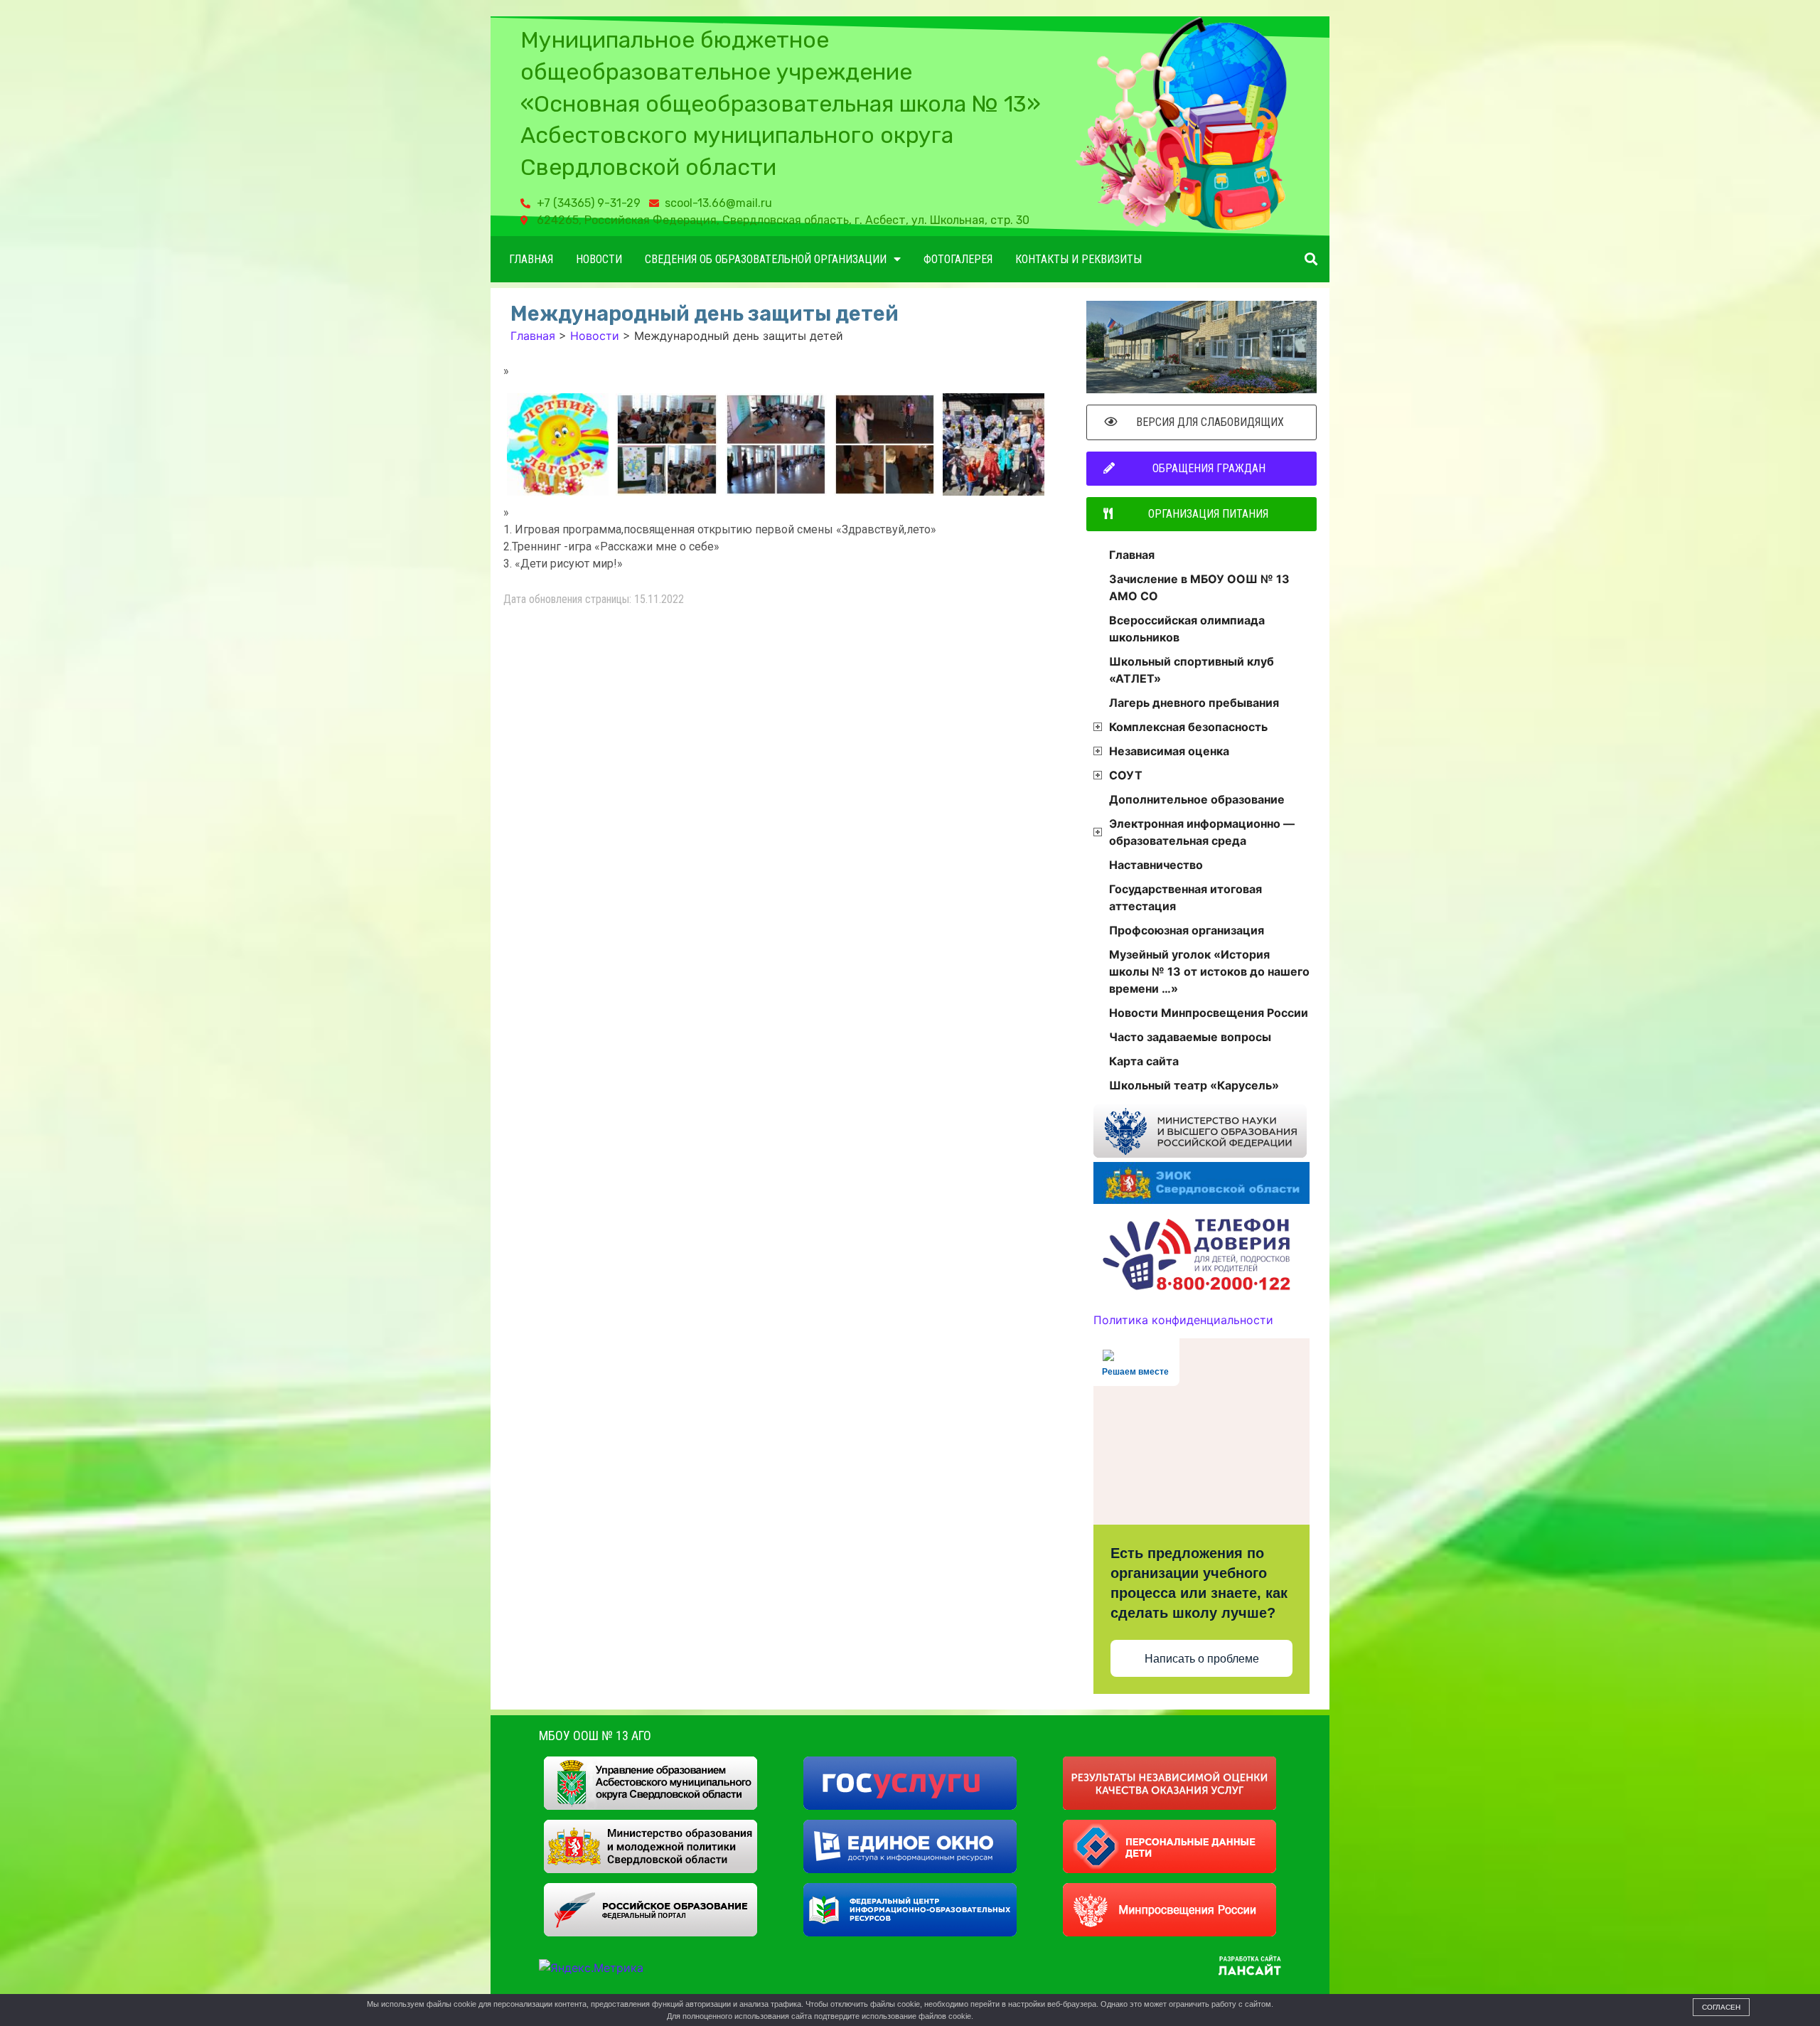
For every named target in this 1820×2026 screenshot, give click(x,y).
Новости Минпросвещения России (1209, 1013)
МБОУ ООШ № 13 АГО (595, 1736)
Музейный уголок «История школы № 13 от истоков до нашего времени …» (1209, 971)
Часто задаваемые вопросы (1190, 1037)
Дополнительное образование (1197, 799)
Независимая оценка (1169, 751)
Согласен (1721, 2007)
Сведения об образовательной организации (766, 259)
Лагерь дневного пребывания (1194, 703)
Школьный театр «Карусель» (1194, 1085)
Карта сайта (1144, 1061)
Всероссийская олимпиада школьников (1187, 629)
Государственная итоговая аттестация (1185, 897)
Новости (599, 259)
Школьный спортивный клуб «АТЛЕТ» (1192, 670)
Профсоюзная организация (1187, 930)
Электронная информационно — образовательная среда (1202, 832)
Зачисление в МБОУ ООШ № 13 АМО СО (1199, 587)
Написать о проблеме (1202, 1659)
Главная (531, 259)
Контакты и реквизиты (1078, 259)
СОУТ (1126, 775)
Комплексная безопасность (1188, 727)
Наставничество (1156, 865)
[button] (1311, 259)
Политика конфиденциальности (1183, 1320)
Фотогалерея (958, 259)
